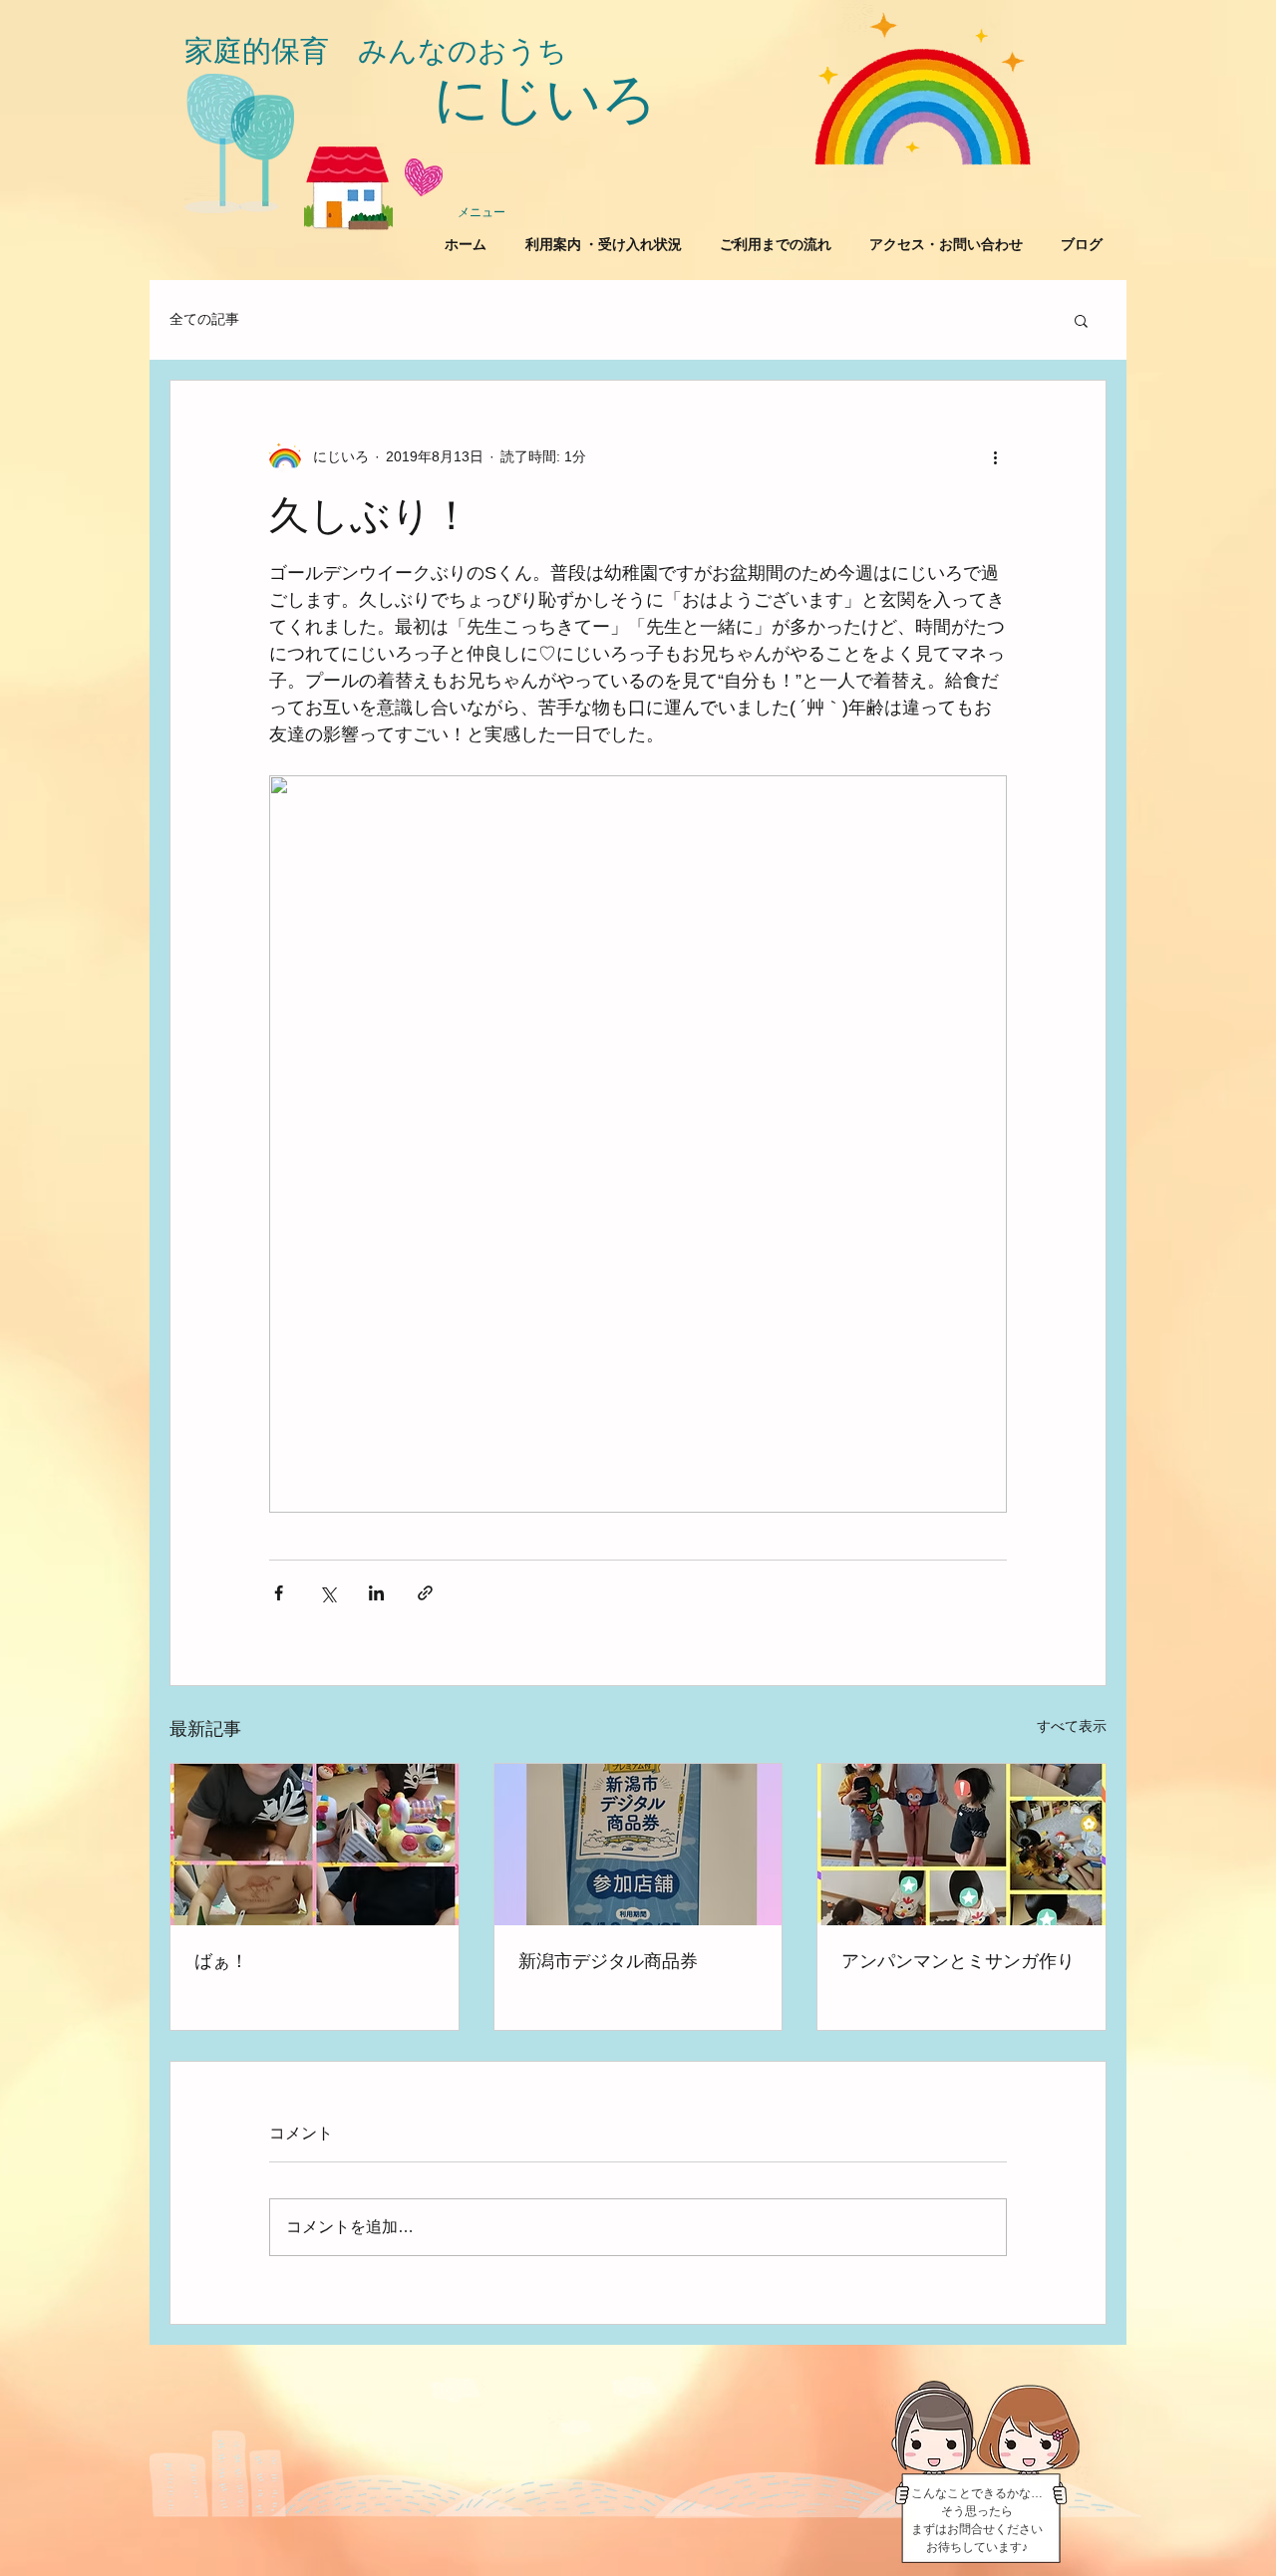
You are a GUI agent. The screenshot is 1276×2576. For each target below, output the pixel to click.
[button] (1081, 320)
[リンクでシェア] (425, 1593)
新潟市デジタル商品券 (608, 1961)
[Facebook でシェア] (279, 1593)
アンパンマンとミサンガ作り (958, 1961)
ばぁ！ (221, 1961)
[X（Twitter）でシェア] (327, 1593)
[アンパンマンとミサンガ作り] (961, 1845)
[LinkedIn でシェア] (376, 1593)
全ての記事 (204, 319)
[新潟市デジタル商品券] (638, 1845)
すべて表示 (1072, 1726)
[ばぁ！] (315, 1845)
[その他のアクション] (995, 456)
